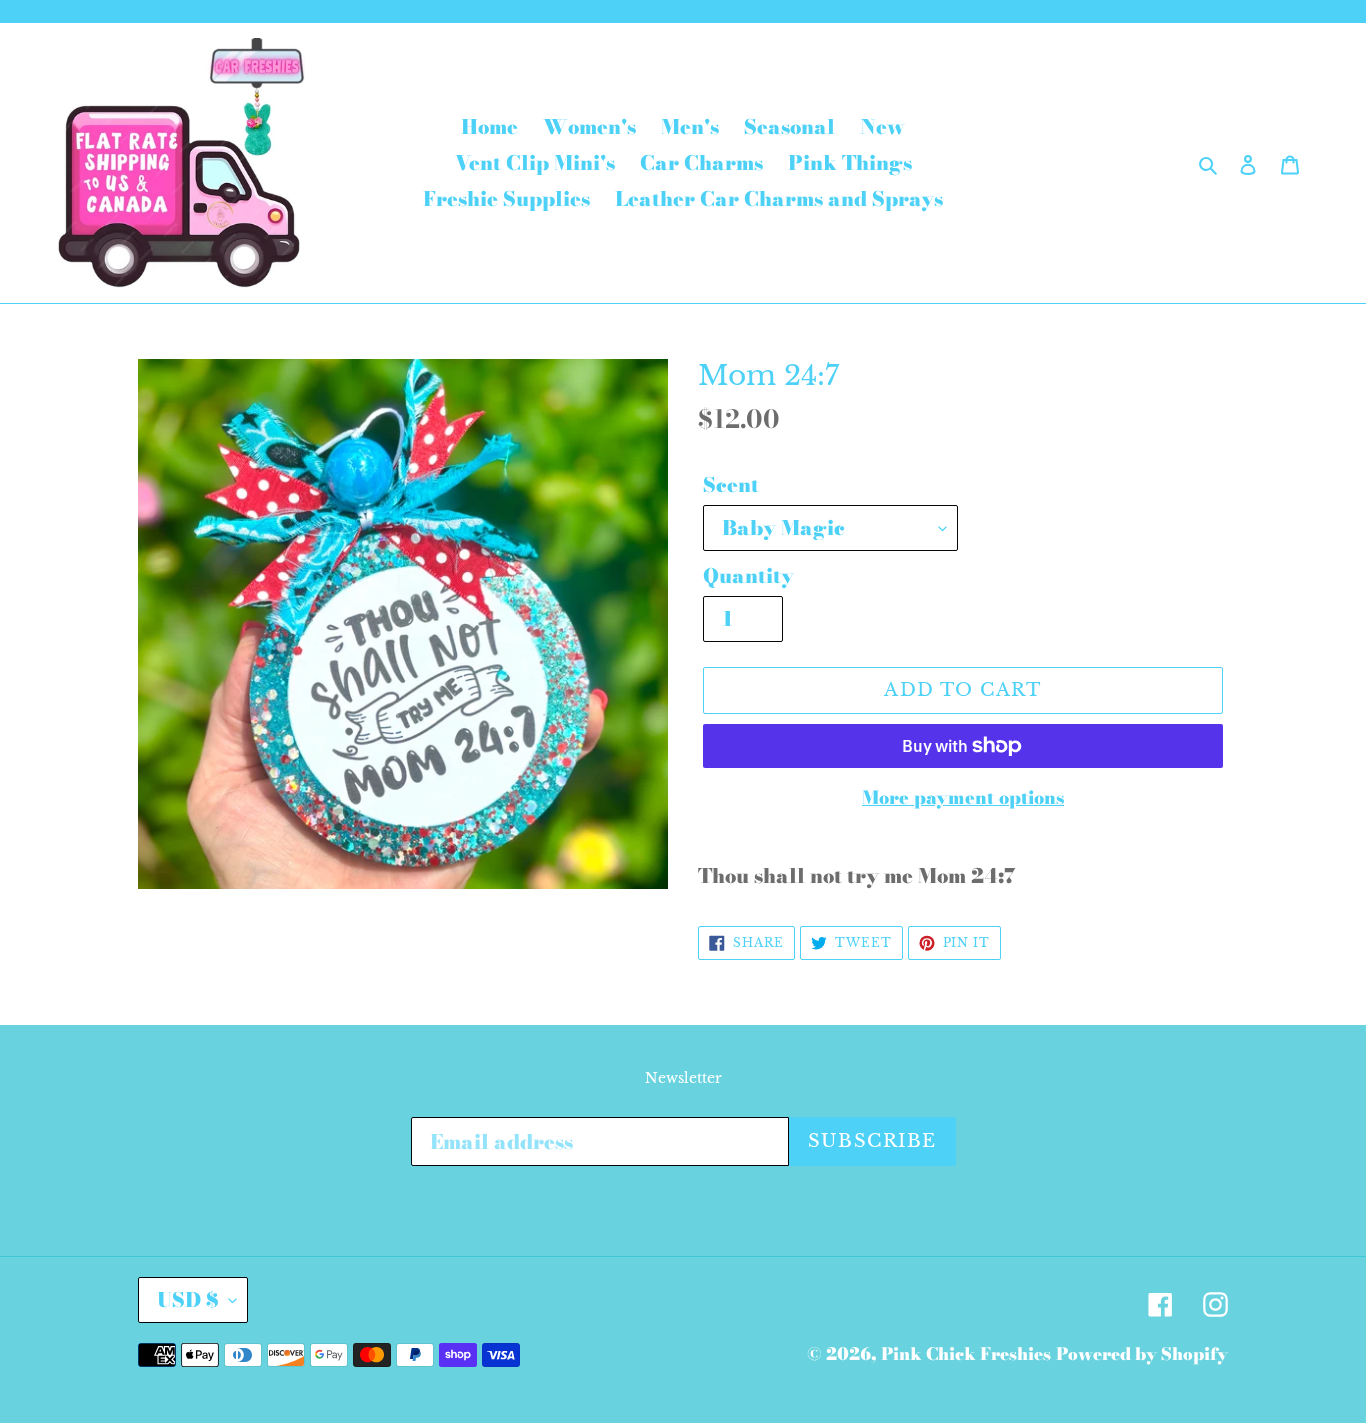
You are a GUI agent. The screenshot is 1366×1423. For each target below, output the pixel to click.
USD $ (188, 1299)
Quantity (748, 576)
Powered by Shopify (1142, 1354)
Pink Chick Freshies (966, 1354)
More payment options (963, 797)
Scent (731, 485)
